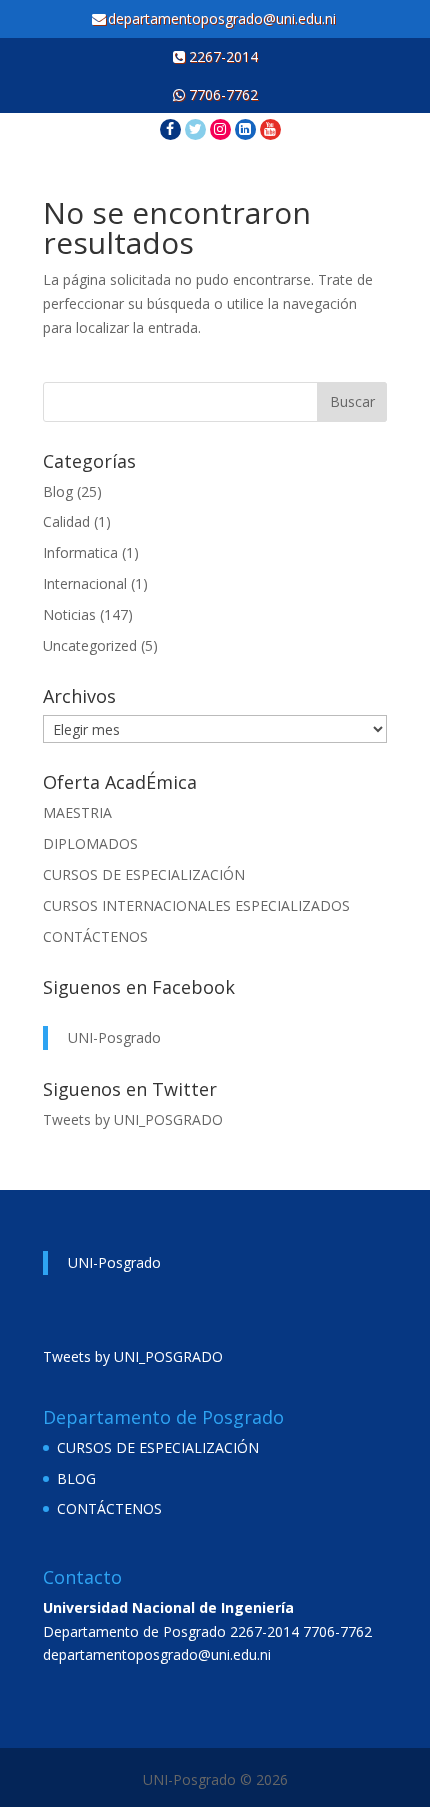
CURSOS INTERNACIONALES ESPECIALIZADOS (196, 905)
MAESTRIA (77, 812)
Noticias (69, 614)
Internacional (85, 583)
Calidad (66, 521)
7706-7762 (221, 94)
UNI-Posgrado (114, 1037)
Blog (58, 491)
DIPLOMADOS (90, 843)
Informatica (80, 552)
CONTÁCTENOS (95, 936)
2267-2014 (221, 56)
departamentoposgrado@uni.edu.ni (224, 18)
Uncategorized (90, 645)
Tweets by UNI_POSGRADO (133, 1119)
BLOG (76, 1478)
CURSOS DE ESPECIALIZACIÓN (144, 874)
